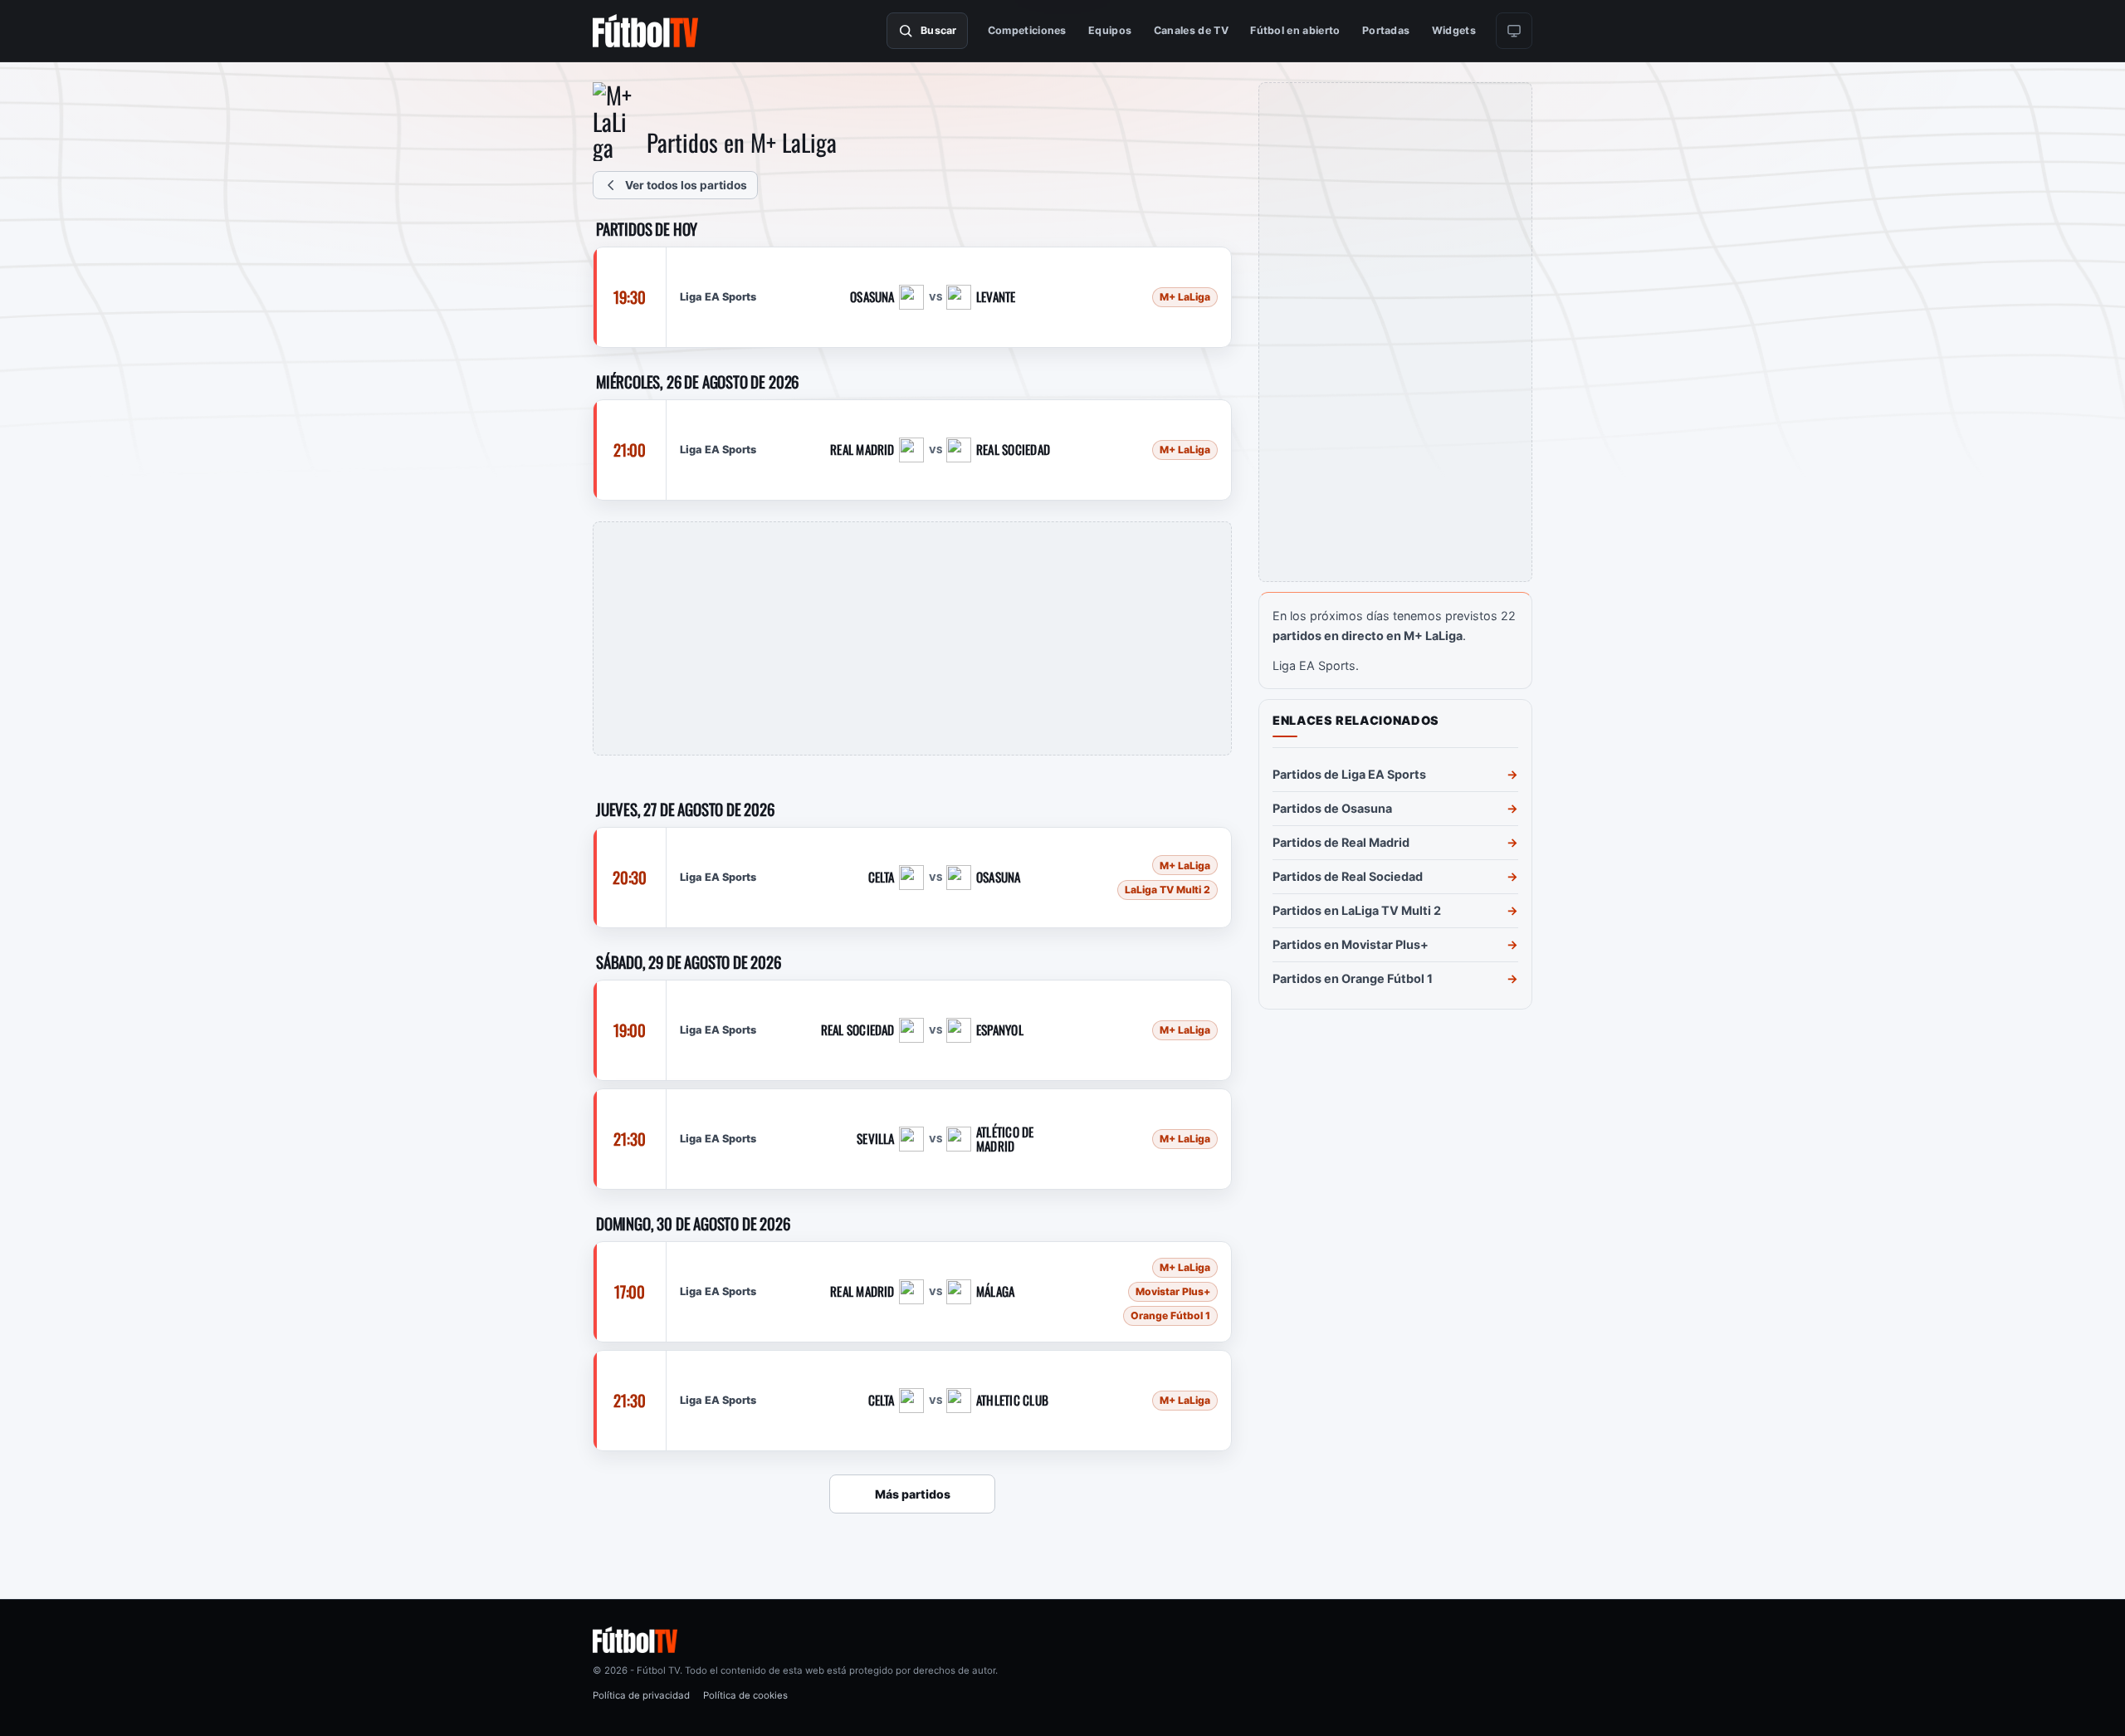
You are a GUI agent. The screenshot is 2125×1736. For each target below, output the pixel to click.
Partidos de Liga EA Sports (1349, 774)
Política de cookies (745, 1695)
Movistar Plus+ (1173, 1291)
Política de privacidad (641, 1695)
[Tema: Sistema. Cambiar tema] (1514, 31)
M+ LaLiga (1185, 298)
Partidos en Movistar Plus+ (1351, 944)
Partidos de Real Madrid (1341, 842)
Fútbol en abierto (1295, 30)
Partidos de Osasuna (1332, 808)
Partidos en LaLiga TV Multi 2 (1357, 910)
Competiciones (1027, 30)
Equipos (1110, 30)
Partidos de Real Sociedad (1348, 876)
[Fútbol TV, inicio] (645, 31)
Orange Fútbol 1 (1170, 1315)
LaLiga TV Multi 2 (1168, 890)
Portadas (1386, 30)
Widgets (1454, 30)
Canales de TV (1191, 30)
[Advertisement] (912, 638)
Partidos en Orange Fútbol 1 (1353, 978)
